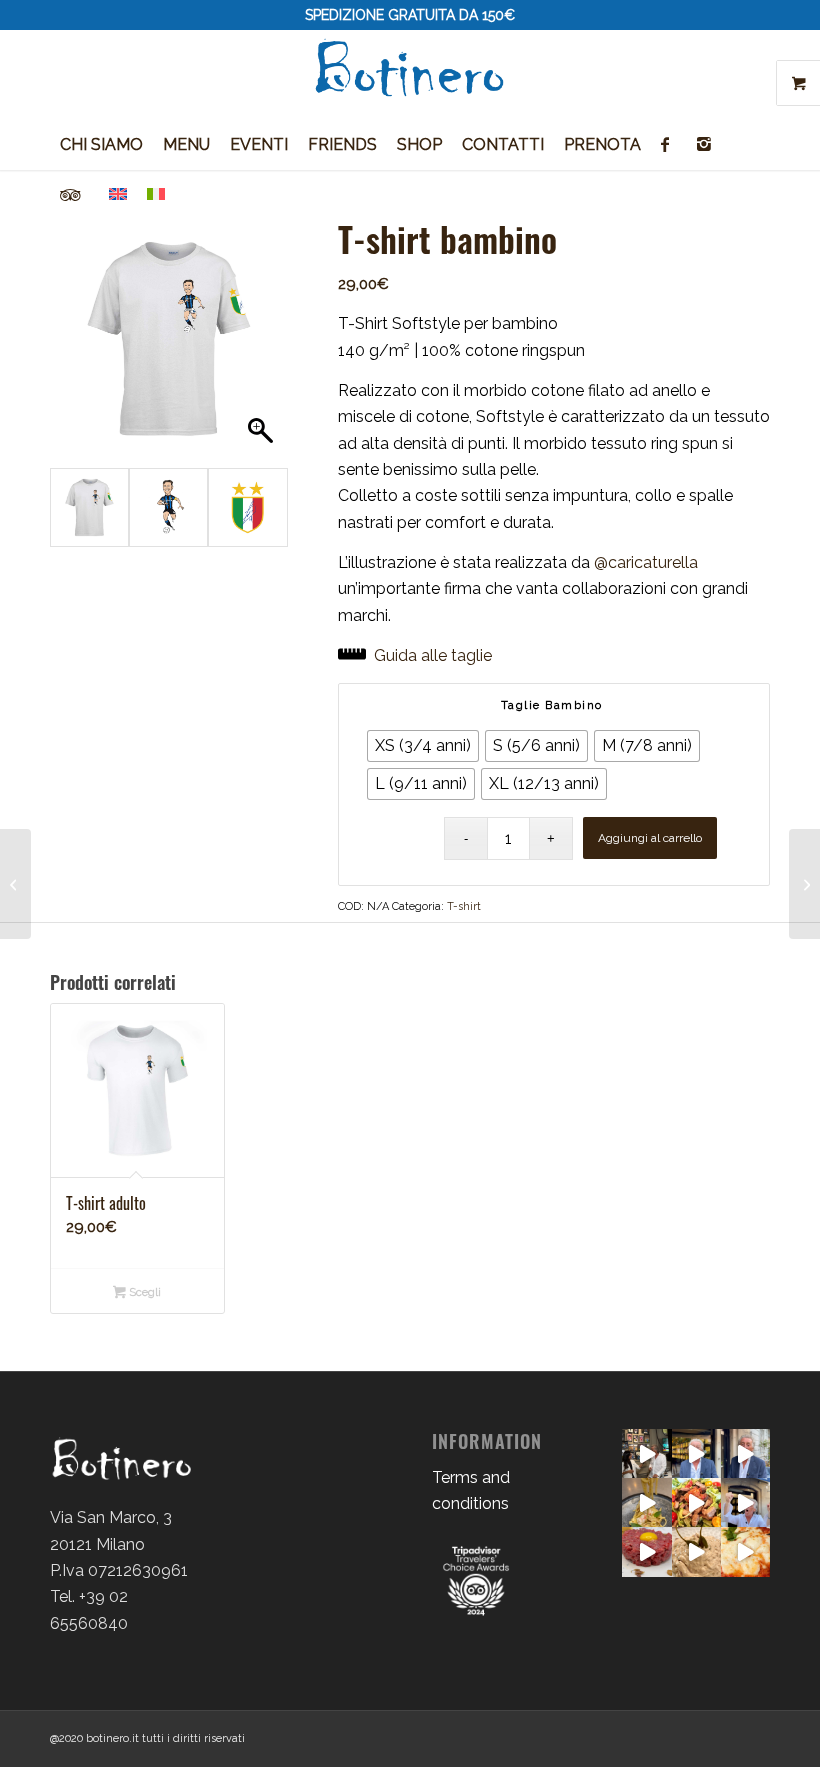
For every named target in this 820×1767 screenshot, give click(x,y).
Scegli (143, 1292)
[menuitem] (101, 145)
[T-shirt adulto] (15, 884)
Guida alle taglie (433, 655)
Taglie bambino (552, 705)
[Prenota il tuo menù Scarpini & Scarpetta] (696, 1453)
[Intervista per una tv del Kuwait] (646, 1453)
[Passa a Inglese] (118, 195)
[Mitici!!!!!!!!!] (745, 1502)
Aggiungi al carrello (650, 838)
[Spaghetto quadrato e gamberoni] (646, 1502)
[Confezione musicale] (804, 884)
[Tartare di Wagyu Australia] (646, 1551)
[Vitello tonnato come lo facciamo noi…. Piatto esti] (696, 1551)
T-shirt (464, 906)
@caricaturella (646, 562)
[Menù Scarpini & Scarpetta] (745, 1453)
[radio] (423, 746)
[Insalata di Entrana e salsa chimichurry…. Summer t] (696, 1502)
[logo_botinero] (410, 75)
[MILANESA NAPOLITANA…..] (745, 1551)
